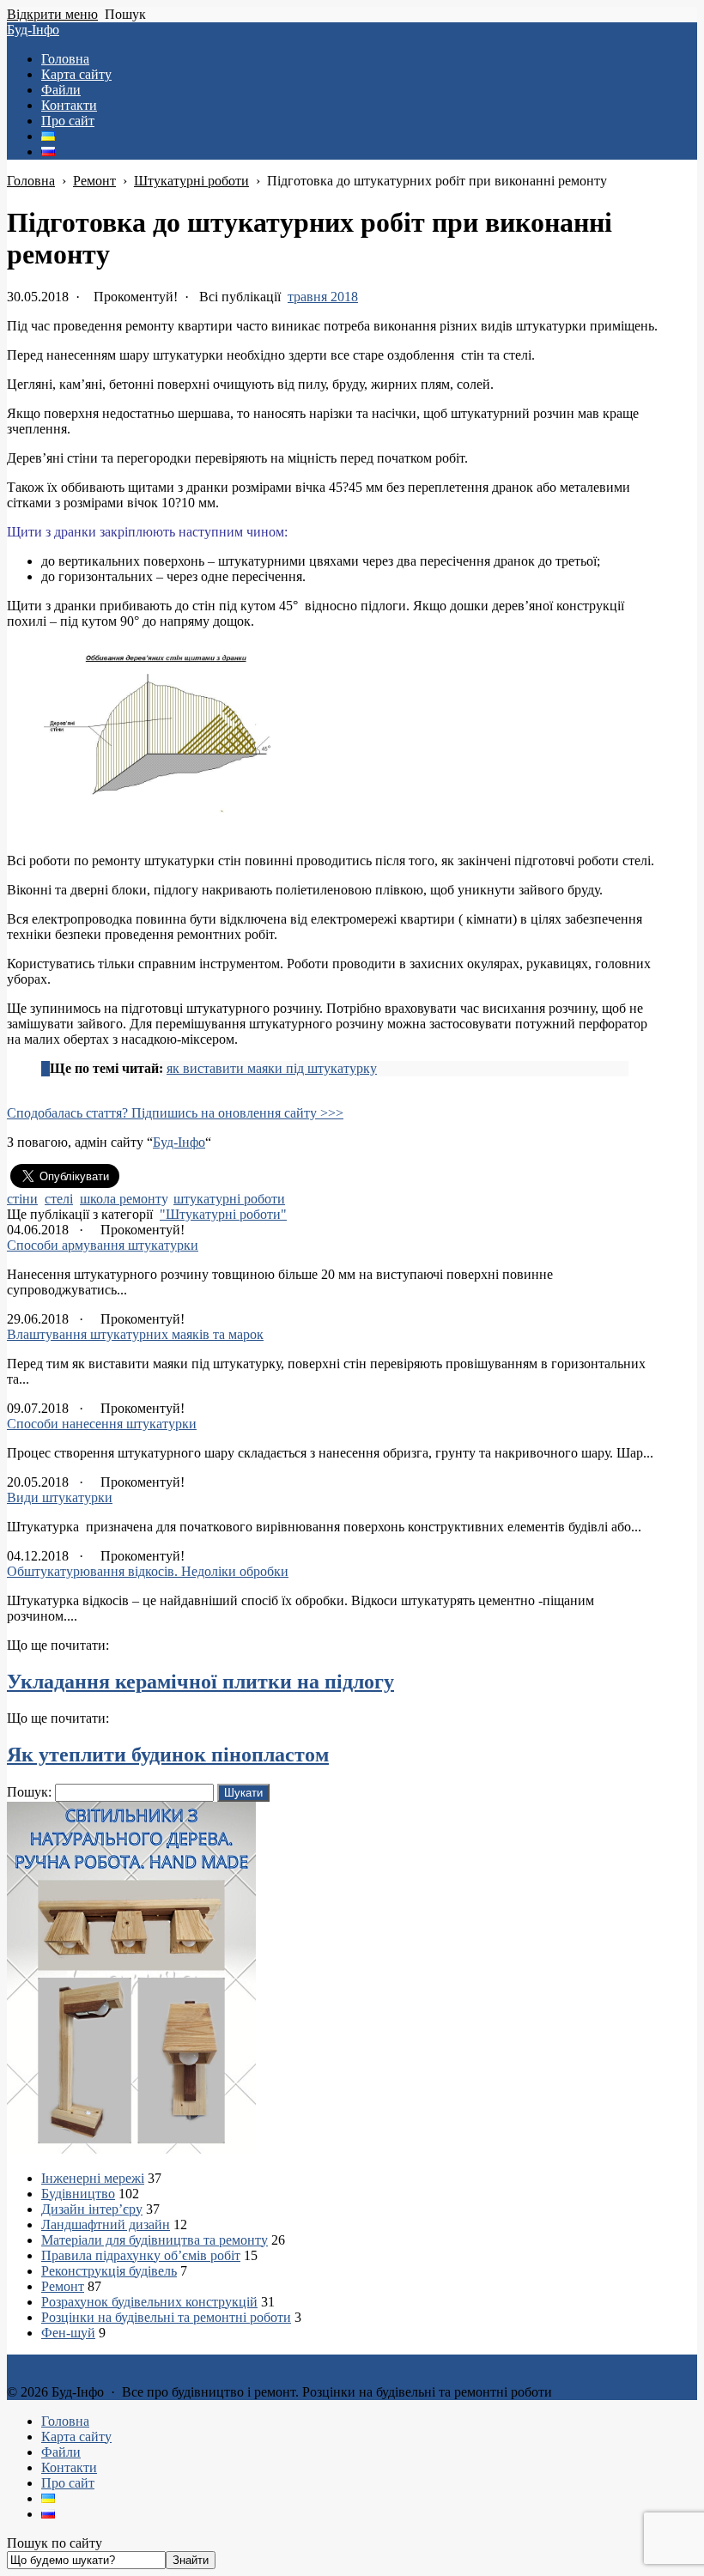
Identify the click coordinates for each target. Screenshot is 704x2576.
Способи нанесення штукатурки (102, 1424)
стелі (59, 1199)
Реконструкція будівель (109, 2271)
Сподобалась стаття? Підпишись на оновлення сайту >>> (175, 1113)
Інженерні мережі (93, 2178)
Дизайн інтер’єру (92, 2209)
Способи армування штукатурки (103, 1245)
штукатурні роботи (229, 1199)
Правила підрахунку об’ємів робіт (141, 2255)
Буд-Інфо (33, 30)
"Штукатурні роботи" (223, 1214)
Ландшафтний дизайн (106, 2224)
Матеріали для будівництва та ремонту (155, 2240)
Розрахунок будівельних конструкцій (149, 2302)
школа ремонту (123, 1199)
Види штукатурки (60, 1497)
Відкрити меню (52, 14)
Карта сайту (76, 2437)
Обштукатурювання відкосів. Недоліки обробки (148, 1571)
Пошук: (29, 1792)
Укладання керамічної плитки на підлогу (200, 1682)
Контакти (69, 2467)
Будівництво (78, 2194)
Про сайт (68, 2483)
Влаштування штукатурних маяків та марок (135, 1334)
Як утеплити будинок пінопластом (168, 1755)
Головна (65, 2421)
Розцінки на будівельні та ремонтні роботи (166, 2317)
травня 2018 (323, 297)
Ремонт (63, 2286)
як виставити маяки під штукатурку (272, 1068)
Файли (61, 2452)
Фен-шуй (68, 2333)
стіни (22, 1199)
